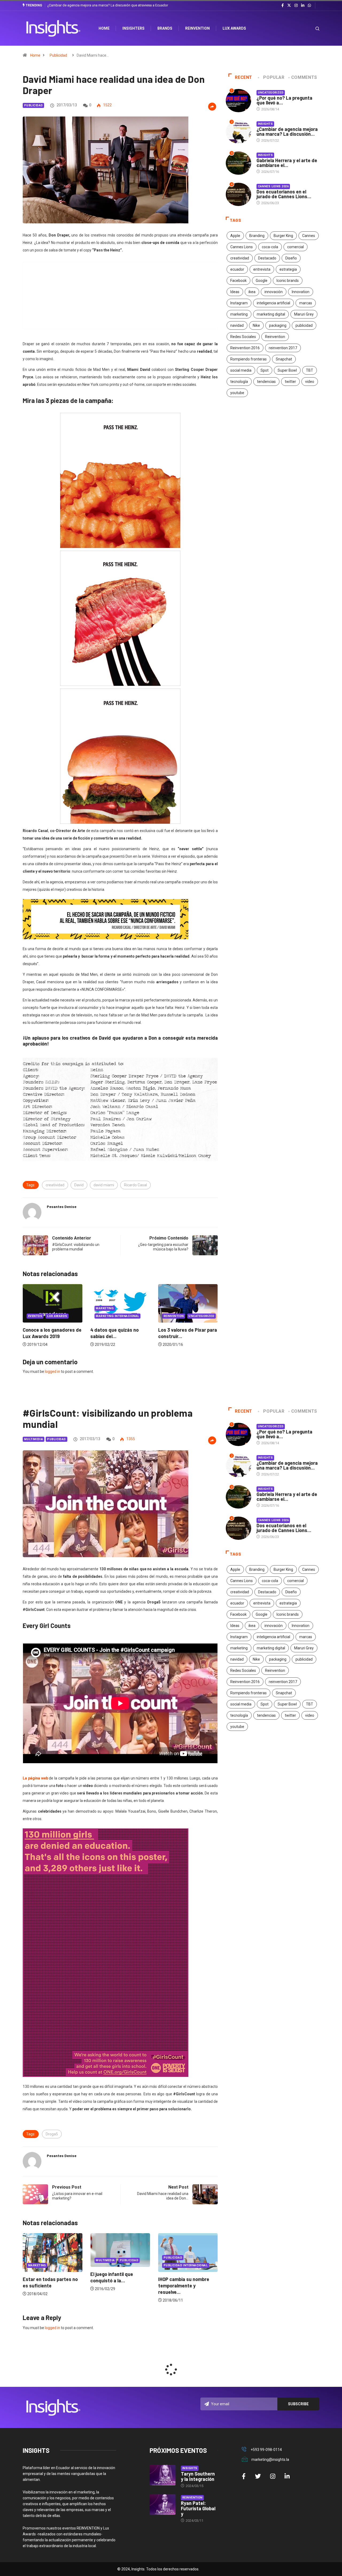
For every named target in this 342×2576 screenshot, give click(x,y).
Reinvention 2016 (245, 348)
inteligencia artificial (273, 303)
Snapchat (284, 359)
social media (241, 370)
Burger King (283, 236)
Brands (165, 28)
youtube (237, 393)
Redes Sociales (243, 337)
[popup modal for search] (311, 28)
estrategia (288, 269)
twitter (290, 382)
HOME (104, 28)
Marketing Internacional (50, 1316)
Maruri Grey (304, 314)
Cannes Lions (242, 247)
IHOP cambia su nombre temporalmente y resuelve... (116, 2286)
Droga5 (52, 2134)
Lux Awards (234, 28)
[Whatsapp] (309, 6)
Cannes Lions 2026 (273, 186)
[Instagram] (296, 6)
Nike (256, 325)
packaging (278, 325)
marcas (306, 303)
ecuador (237, 269)
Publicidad (58, 55)
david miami (104, 1185)
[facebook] (283, 6)
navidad (237, 325)
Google (262, 281)
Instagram (239, 303)
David (79, 1185)
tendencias (266, 382)
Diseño (291, 258)
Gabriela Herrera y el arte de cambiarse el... (287, 163)
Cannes (309, 236)
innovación (274, 292)
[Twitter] (289, 5)
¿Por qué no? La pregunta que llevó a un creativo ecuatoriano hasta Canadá (105, 5)
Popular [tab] (274, 77)
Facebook (238, 281)
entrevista (262, 269)
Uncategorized (134, 1316)
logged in (53, 1371)
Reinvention (197, 28)
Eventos (171, 1316)
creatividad (55, 1185)
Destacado (267, 258)
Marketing (37, 1308)
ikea (252, 292)
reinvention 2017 (283, 348)
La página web (35, 1778)
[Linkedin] (303, 6)
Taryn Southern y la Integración (198, 2476)
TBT (310, 370)
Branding (257, 236)
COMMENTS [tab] (304, 77)
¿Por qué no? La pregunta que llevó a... (284, 100)
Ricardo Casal (135, 1185)
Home (35, 55)
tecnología (239, 382)
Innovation (301, 292)
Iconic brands (288, 281)
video (310, 382)
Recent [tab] (244, 77)
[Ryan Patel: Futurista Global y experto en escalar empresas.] (163, 2505)
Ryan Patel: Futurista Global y (198, 2508)
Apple (235, 236)
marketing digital (271, 314)
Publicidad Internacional (118, 2265)
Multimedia (34, 1439)
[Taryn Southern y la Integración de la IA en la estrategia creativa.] (163, 2475)
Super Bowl (287, 370)
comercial (296, 247)
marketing (239, 314)
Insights (265, 124)
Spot (265, 370)
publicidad (304, 325)
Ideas (235, 292)
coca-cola (270, 247)
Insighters (133, 28)
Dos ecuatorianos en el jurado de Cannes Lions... (284, 194)
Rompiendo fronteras (248, 359)
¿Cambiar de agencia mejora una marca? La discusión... (287, 131)
